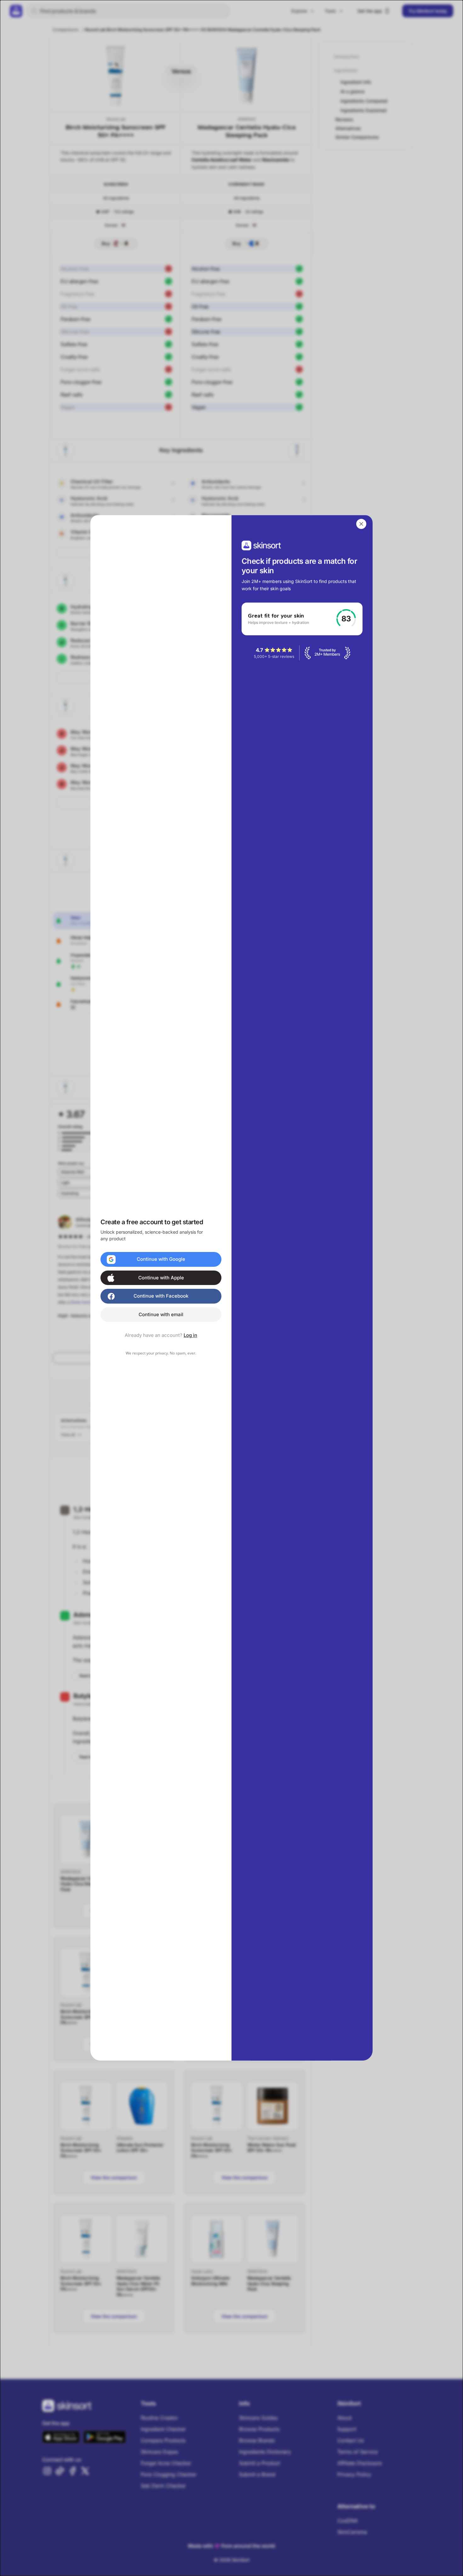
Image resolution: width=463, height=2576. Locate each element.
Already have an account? (161, 1336)
